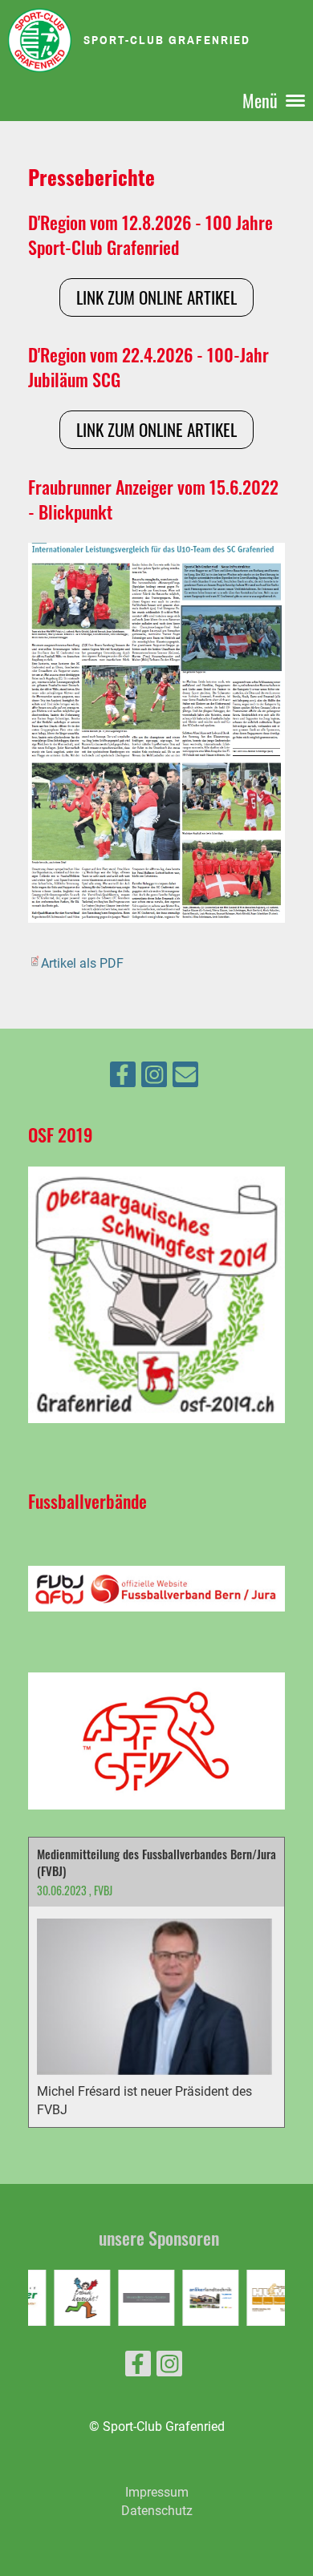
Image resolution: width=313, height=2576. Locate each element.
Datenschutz (157, 2511)
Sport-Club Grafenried (167, 40)
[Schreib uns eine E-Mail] (185, 1078)
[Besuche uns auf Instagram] (154, 1078)
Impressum (157, 2492)
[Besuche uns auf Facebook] (123, 1078)
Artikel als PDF (82, 963)
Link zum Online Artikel (156, 297)
